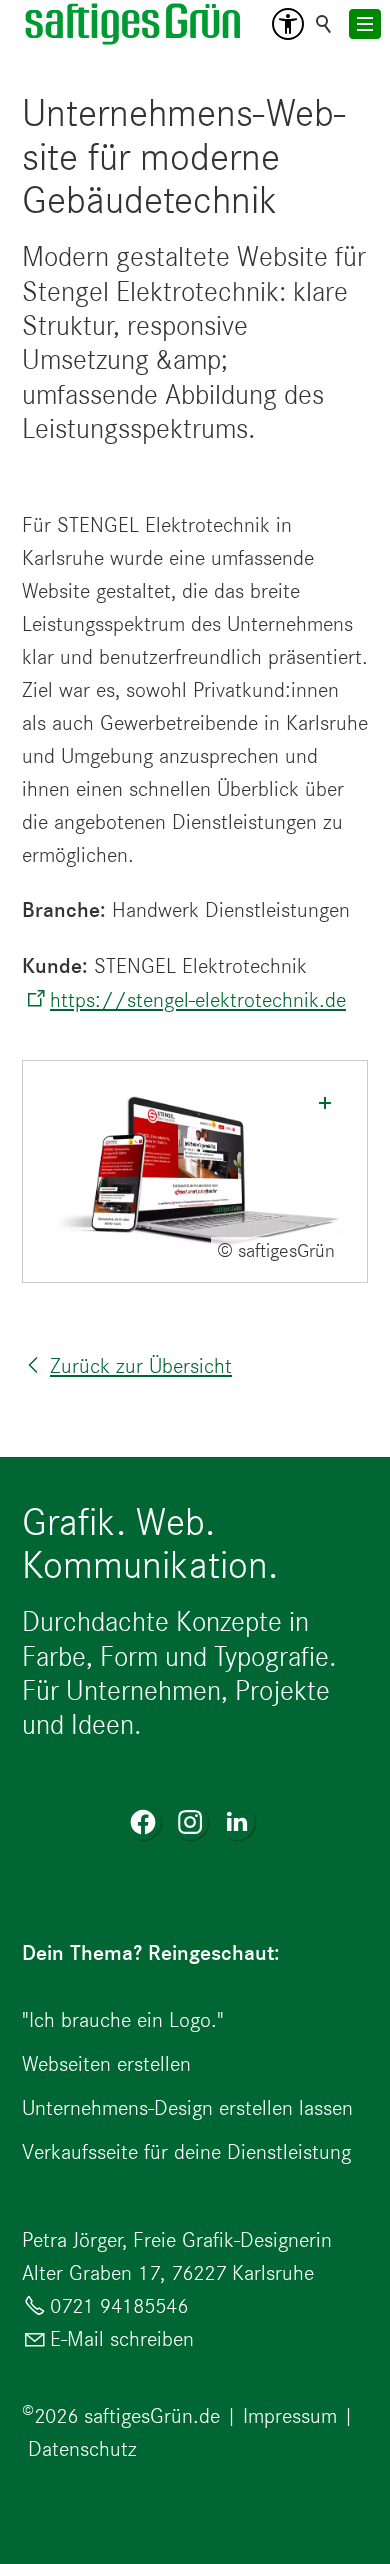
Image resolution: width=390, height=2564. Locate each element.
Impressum (290, 2415)
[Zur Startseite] (134, 24)
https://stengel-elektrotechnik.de (198, 999)
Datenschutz (82, 2448)
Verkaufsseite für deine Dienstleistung (186, 2151)
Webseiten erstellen (106, 2063)
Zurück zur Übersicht (141, 1365)
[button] (288, 24)
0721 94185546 (119, 2305)
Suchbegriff (324, 24)
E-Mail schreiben (122, 2338)
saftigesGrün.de (152, 2415)
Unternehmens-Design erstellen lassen (187, 2107)
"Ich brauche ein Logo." (123, 2019)
